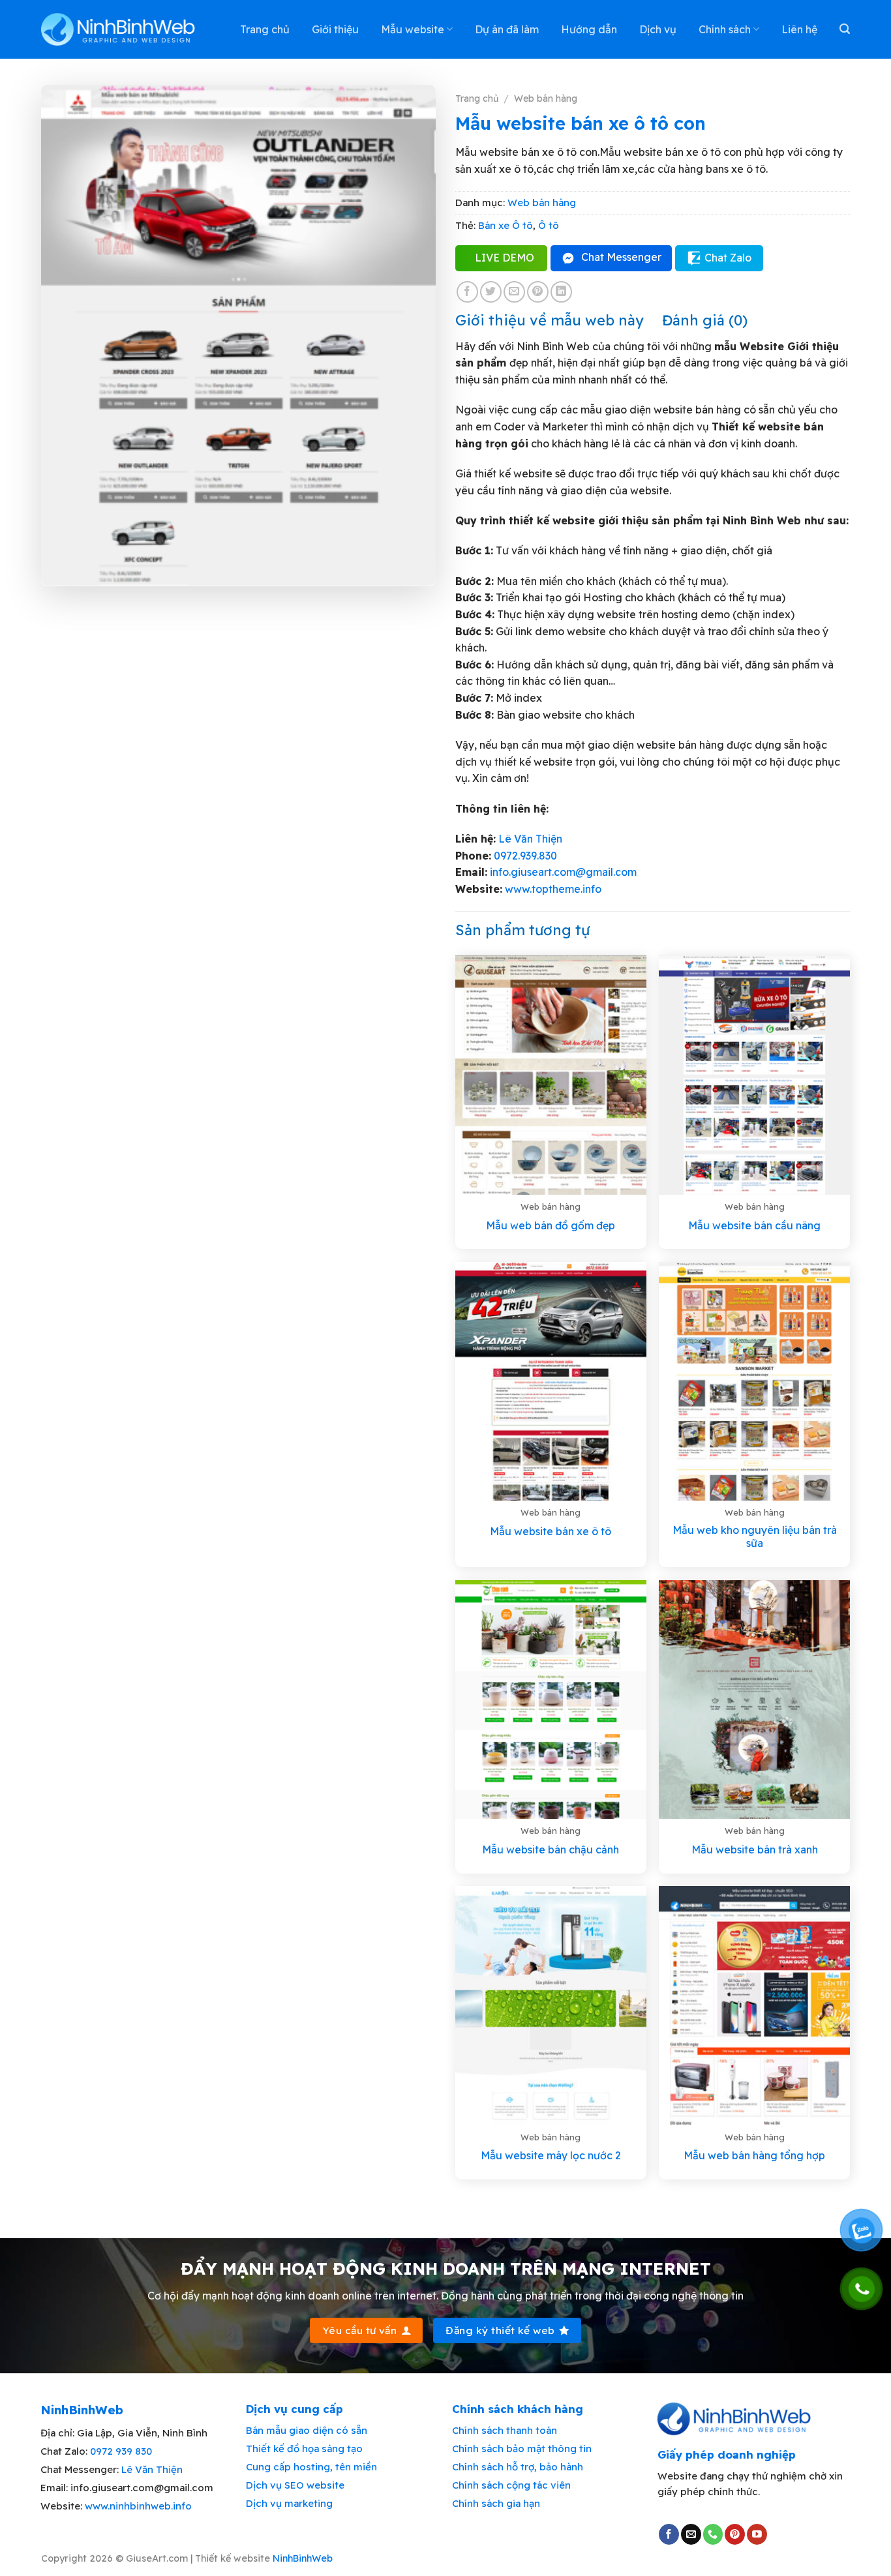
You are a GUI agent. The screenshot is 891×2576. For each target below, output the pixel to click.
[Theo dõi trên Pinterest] (735, 2534)
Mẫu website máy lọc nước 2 (551, 2155)
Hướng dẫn (589, 29)
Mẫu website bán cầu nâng (754, 1225)
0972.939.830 (525, 856)
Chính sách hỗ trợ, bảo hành (518, 2467)
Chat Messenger (621, 257)
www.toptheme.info (552, 889)
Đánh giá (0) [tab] (705, 320)
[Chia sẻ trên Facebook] (467, 292)
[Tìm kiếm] (845, 29)
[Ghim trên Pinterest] (538, 292)
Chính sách (725, 29)
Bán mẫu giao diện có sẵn (307, 2430)
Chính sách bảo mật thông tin (522, 2449)
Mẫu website (413, 29)
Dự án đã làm (507, 29)
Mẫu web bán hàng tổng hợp (754, 2155)
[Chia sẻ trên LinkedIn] (561, 292)
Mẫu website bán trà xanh (755, 1850)
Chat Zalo (728, 258)
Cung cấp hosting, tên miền (311, 2467)
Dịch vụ (658, 29)
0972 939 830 (121, 2451)
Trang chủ (265, 29)
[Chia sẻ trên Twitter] (491, 292)
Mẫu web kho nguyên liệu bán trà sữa (755, 1537)
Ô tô (549, 225)
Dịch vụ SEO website (295, 2485)
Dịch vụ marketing (289, 2503)
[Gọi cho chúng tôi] (713, 2534)
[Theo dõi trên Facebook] (669, 2534)
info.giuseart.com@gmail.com (563, 872)
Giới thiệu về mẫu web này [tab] (550, 320)
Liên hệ (799, 29)
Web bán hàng (546, 98)
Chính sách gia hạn (496, 2503)
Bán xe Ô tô (506, 225)
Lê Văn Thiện (530, 839)
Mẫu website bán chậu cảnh (551, 1850)
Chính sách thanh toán (505, 2430)
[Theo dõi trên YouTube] (757, 2534)
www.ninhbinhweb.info (138, 2506)
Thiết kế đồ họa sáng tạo (304, 2449)
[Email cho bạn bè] (514, 292)
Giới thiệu (335, 29)
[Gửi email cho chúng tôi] (691, 2534)
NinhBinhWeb (303, 2558)
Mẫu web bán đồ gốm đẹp (551, 1225)
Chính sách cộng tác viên (511, 2485)
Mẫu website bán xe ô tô (551, 1531)
